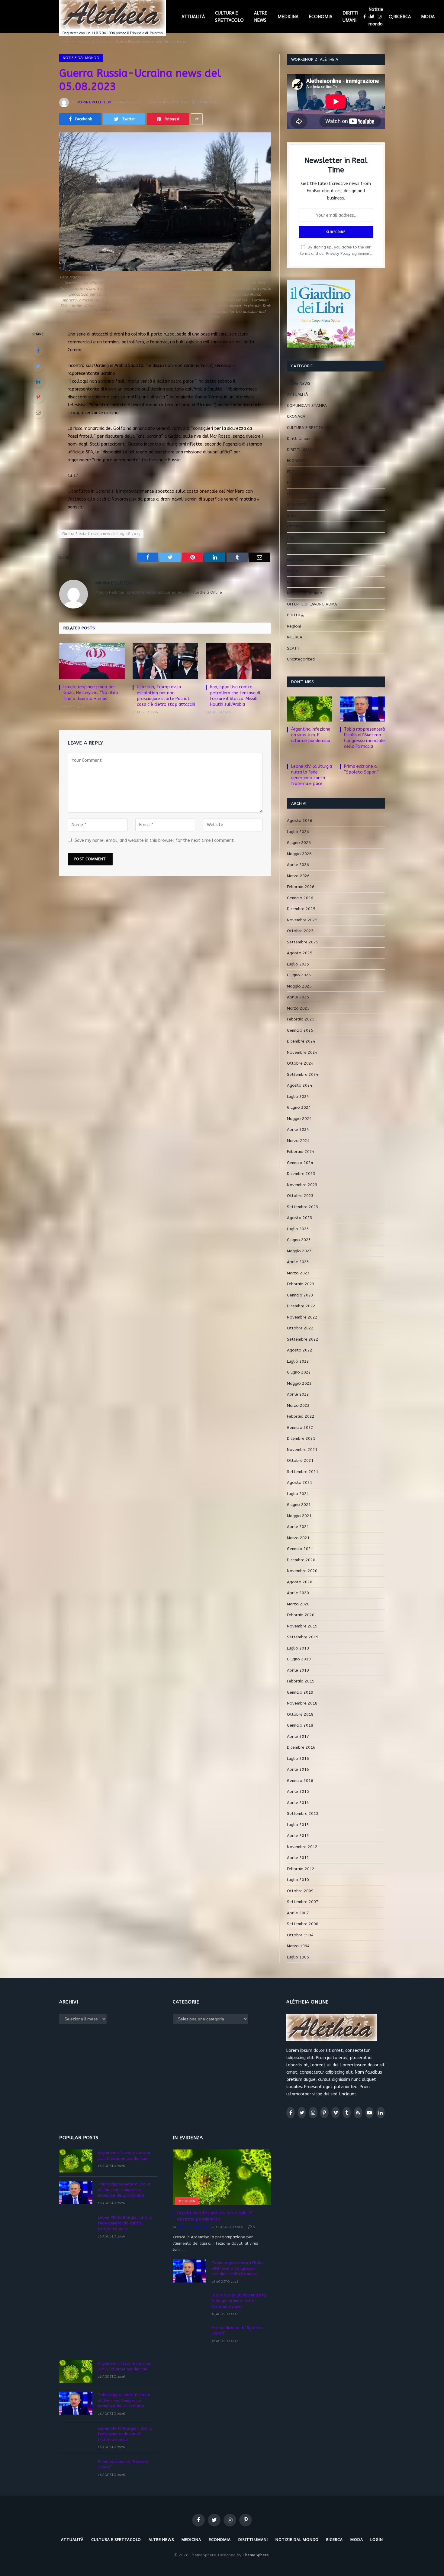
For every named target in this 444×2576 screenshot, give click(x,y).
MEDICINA (288, 17)
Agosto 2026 (300, 821)
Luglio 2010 (298, 1880)
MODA (428, 17)
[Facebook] (38, 351)
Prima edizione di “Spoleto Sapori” (361, 769)
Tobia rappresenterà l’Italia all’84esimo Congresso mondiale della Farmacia (364, 738)
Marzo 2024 (298, 1141)
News (292, 582)
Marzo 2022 (298, 1405)
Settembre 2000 (303, 1924)
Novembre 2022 (302, 1317)
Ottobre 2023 (300, 1196)
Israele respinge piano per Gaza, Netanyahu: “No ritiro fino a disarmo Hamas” (91, 693)
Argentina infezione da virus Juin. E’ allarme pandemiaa (311, 735)
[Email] (38, 412)
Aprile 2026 (298, 865)
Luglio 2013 (298, 1825)
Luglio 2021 (298, 1494)
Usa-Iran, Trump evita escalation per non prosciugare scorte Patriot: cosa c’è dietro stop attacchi (166, 696)
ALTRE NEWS (261, 17)
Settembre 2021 (303, 1472)
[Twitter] (38, 366)
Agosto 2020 (300, 1582)
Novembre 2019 (302, 1626)
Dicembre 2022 (301, 1306)
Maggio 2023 (299, 1251)
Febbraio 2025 (301, 1019)
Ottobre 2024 (300, 1063)
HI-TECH (295, 483)
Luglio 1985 (298, 1957)
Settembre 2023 (303, 1207)
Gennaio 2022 (300, 1428)
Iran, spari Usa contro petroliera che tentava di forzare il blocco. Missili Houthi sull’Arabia (235, 696)
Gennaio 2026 (300, 898)
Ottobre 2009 (300, 1891)
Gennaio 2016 (300, 1781)
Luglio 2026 (298, 832)
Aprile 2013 (298, 1836)
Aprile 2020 (298, 1593)
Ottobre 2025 (300, 931)
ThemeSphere (256, 2555)
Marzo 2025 (298, 1008)
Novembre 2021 (302, 1450)
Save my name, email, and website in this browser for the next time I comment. (155, 840)
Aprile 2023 (298, 1262)
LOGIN (377, 2540)
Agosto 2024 (300, 1085)
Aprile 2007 (298, 1913)
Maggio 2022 (299, 1383)
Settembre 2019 (303, 1637)
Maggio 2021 (299, 1516)
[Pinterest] (38, 397)
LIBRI (291, 538)
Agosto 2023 (300, 1218)
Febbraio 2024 (301, 1152)
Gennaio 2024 (300, 1163)
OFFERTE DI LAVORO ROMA (312, 604)
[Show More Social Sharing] (197, 119)
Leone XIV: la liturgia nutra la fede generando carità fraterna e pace (312, 775)
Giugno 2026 (299, 843)
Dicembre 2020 (301, 1560)
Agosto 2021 (300, 1483)
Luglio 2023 (298, 1229)
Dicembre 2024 (301, 1041)
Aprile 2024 (298, 1129)
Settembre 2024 (303, 1074)
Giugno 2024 (299, 1107)
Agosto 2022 (300, 1350)
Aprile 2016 (298, 1769)
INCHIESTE (296, 505)
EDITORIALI (297, 472)
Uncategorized (301, 659)
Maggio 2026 (299, 854)
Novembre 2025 (302, 920)
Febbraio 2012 (301, 1869)
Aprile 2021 (298, 1527)
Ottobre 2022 (300, 1328)
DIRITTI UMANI (350, 17)
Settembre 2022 (303, 1339)
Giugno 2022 (299, 1372)
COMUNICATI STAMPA (307, 406)
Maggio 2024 (299, 1119)
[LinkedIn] (38, 381)
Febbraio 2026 (301, 887)
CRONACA (296, 416)
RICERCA (402, 17)
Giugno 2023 (299, 1240)
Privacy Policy (338, 253)
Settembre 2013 (303, 1814)
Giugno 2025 (299, 975)
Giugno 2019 (299, 1659)
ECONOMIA (320, 17)
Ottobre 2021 (300, 1460)
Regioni (294, 626)
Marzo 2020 (298, 1604)
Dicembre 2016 (301, 1747)
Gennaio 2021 (300, 1549)
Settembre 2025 (303, 942)
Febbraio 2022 (301, 1416)
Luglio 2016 (298, 1758)
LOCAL (293, 549)
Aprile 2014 (298, 1803)
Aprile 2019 (298, 1670)
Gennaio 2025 (300, 1030)
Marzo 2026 (298, 876)
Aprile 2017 (298, 1736)
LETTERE (295, 527)
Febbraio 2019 (301, 1681)
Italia (292, 516)
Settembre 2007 (303, 1902)
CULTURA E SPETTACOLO (229, 17)
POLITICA (295, 615)
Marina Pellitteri (94, 102)
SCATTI (294, 648)
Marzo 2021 (298, 1538)
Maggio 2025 (299, 986)
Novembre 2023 (302, 1185)
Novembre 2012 (302, 1847)
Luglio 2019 (298, 1648)
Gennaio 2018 (300, 1725)
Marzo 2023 (298, 1273)
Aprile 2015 (298, 1791)
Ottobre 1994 (300, 1935)
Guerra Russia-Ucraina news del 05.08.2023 (101, 534)
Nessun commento (171, 102)
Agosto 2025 (300, 953)
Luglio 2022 (298, 1361)
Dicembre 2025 (301, 909)
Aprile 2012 (298, 1858)
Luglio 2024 (298, 1097)
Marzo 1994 (298, 1946)
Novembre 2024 (302, 1052)
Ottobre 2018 (300, 1714)
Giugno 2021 (299, 1505)
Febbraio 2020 (301, 1615)
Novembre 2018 (302, 1703)
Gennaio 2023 (300, 1295)
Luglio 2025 (298, 964)
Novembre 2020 (302, 1571)
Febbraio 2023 (301, 1284)
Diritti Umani (299, 438)
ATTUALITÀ (193, 17)
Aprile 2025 (298, 997)
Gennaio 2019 (300, 1692)
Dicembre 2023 (301, 1174)
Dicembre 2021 (301, 1438)
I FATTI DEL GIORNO (305, 494)
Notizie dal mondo (376, 17)
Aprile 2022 (298, 1394)
